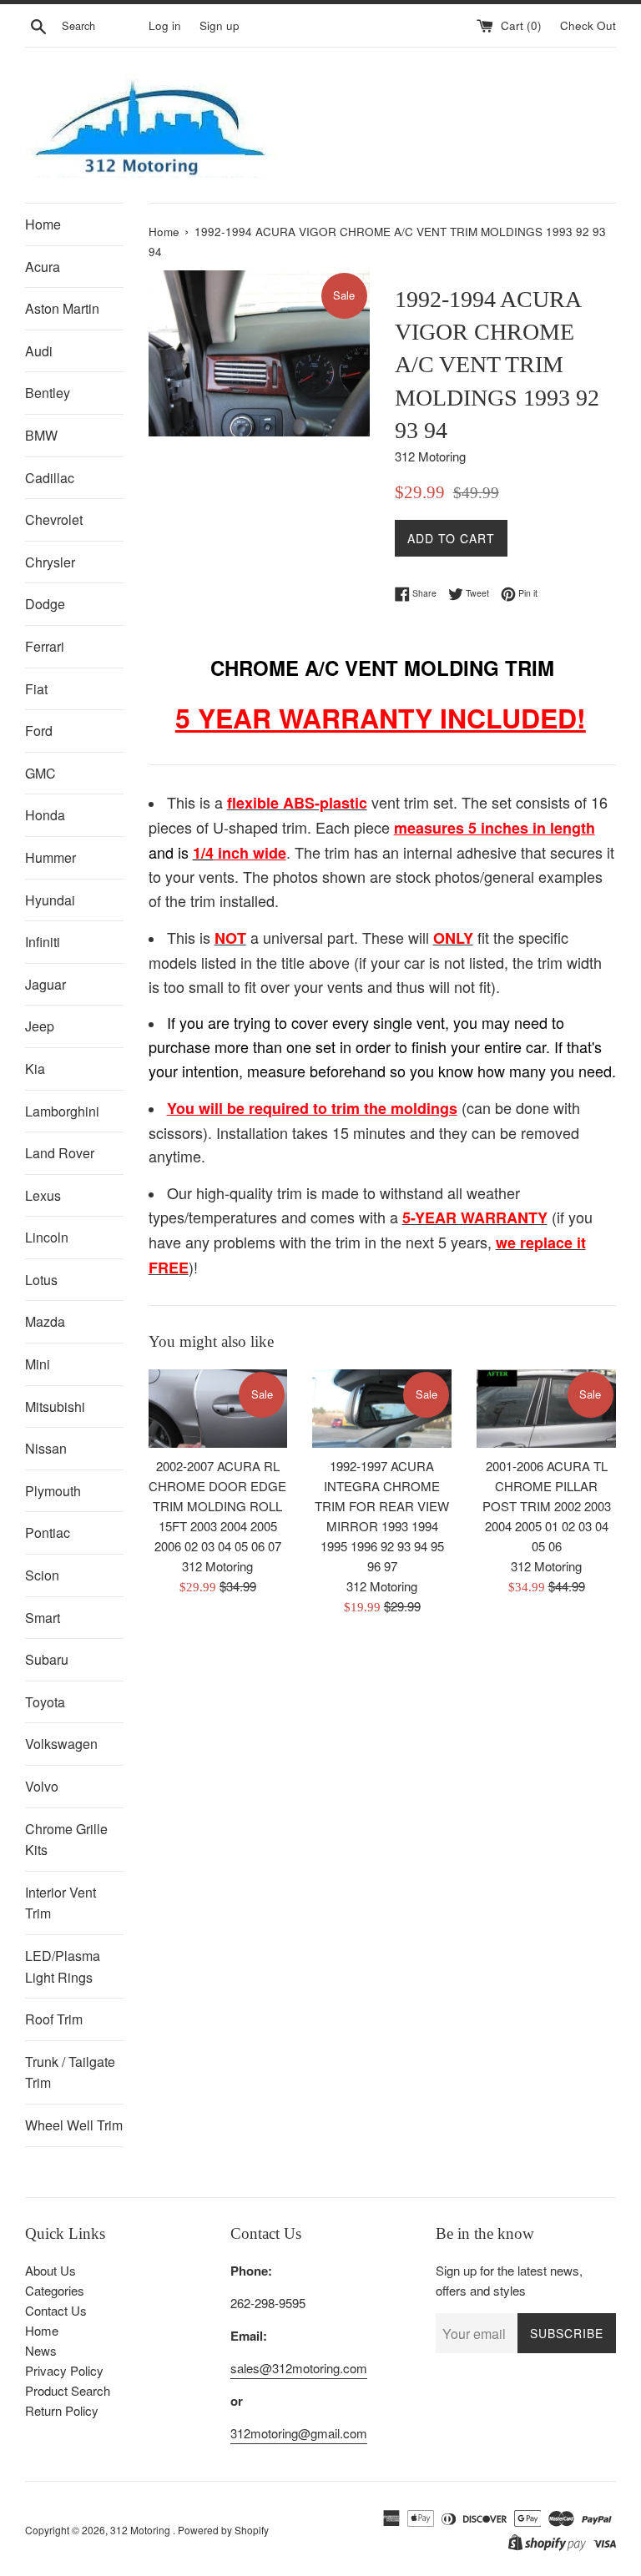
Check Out (588, 25)
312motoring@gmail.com (299, 2433)
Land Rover (60, 1153)
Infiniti (43, 942)
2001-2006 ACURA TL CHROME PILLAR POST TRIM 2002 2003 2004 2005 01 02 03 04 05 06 (547, 1506)
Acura (43, 267)
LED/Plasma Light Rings (63, 1966)
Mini (38, 1364)
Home (43, 224)
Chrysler (50, 562)
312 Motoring (141, 2530)
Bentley (48, 393)
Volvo (42, 1786)
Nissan (46, 1448)
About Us (50, 2270)
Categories (55, 2290)
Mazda (45, 1321)
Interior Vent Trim (61, 1903)
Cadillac (50, 478)
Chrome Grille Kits (66, 1840)
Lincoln (47, 1237)
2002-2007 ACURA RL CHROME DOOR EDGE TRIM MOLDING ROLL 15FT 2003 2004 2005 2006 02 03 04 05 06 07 (217, 1506)
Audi (39, 351)
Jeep (40, 1026)
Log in (165, 25)
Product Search (68, 2390)
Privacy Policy (64, 2370)
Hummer (50, 857)
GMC (40, 773)
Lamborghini (62, 1111)
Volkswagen (61, 1744)
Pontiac (48, 1532)
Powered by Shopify (223, 2530)
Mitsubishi (55, 1406)
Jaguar (45, 984)
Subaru (47, 1659)
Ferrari (45, 646)
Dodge (45, 604)
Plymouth (53, 1491)
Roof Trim (54, 2019)
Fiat (36, 689)
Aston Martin (62, 308)
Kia (35, 1069)
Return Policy (62, 2410)
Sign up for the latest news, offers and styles (509, 2280)
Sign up (220, 25)
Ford (39, 731)
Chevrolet (54, 519)
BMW (41, 435)
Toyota (45, 1702)
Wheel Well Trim (74, 2125)
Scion (42, 1575)
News (41, 2350)
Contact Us (56, 2310)
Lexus (43, 1195)
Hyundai (50, 900)
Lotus (41, 1280)
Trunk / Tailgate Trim (70, 2072)
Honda (45, 815)
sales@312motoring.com (299, 2368)
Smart (43, 1618)
